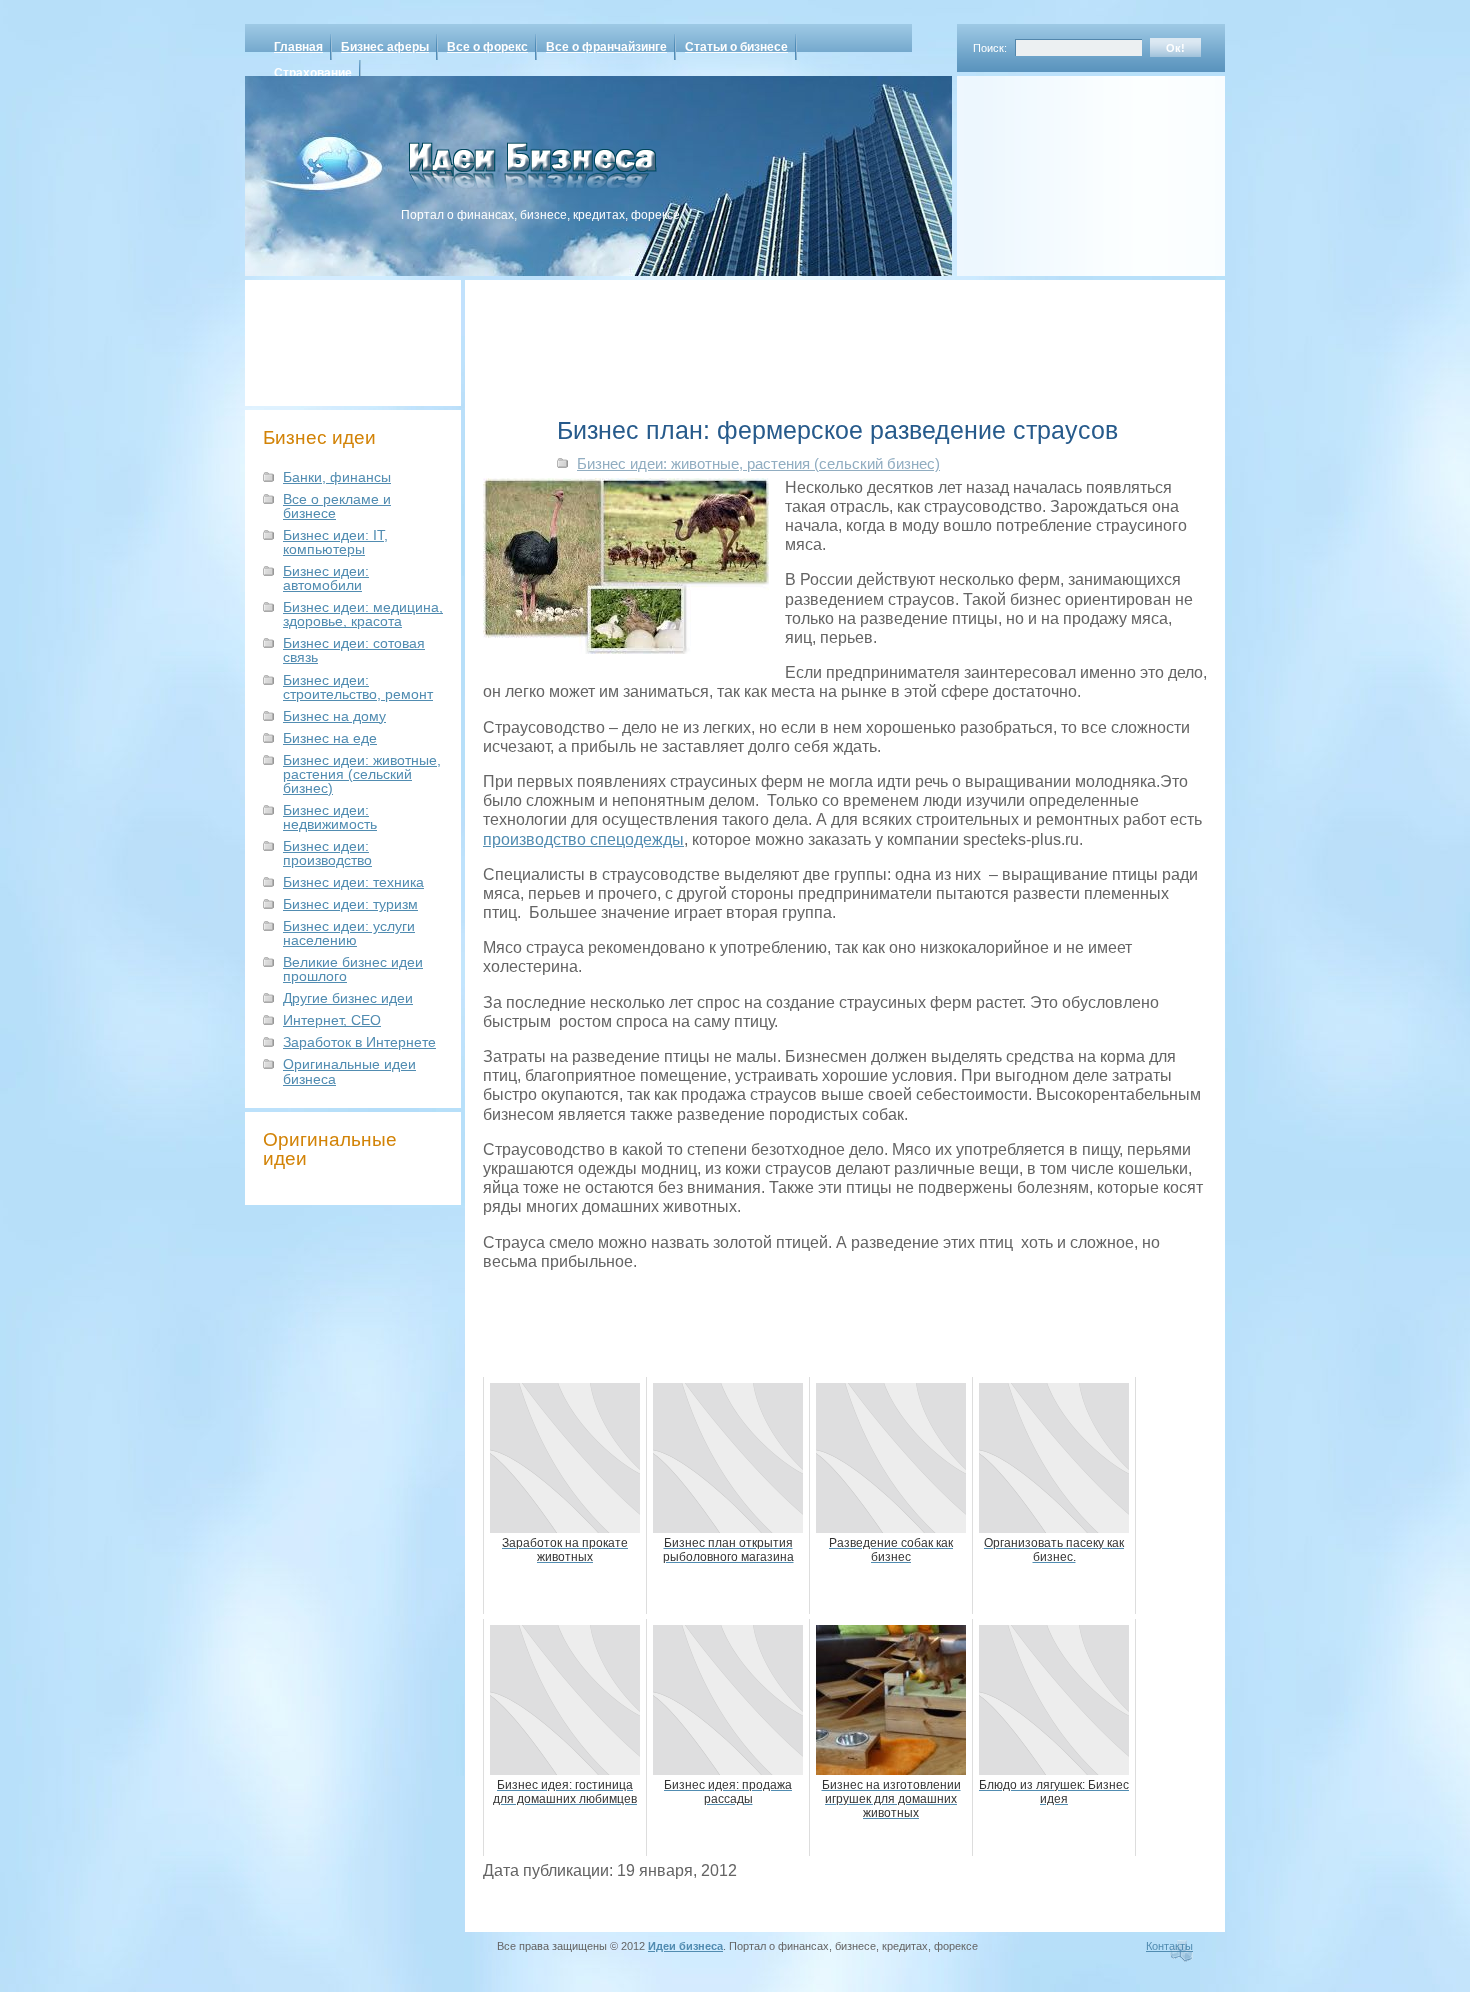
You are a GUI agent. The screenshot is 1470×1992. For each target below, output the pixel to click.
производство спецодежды (583, 839)
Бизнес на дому (334, 716)
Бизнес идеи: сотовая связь (354, 650)
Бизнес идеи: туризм (350, 904)
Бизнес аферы (385, 47)
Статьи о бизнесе (736, 47)
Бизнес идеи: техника (353, 882)
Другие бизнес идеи (348, 998)
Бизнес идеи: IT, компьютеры (335, 542)
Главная (298, 47)
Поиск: (990, 48)
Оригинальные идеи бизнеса (349, 1071)
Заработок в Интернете (359, 1042)
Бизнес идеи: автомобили (326, 578)
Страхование (313, 73)
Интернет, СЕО (332, 1020)
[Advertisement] (1065, 169)
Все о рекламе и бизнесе (337, 506)
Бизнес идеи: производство (327, 853)
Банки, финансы (337, 477)
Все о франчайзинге (606, 47)
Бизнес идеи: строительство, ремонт (358, 687)
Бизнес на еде (330, 738)
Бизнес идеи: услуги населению (349, 933)
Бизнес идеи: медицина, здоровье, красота (363, 614)
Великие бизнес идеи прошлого (353, 969)
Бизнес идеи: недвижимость (330, 817)
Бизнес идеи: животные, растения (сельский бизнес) (362, 774)
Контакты (1169, 1946)
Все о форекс (487, 47)
